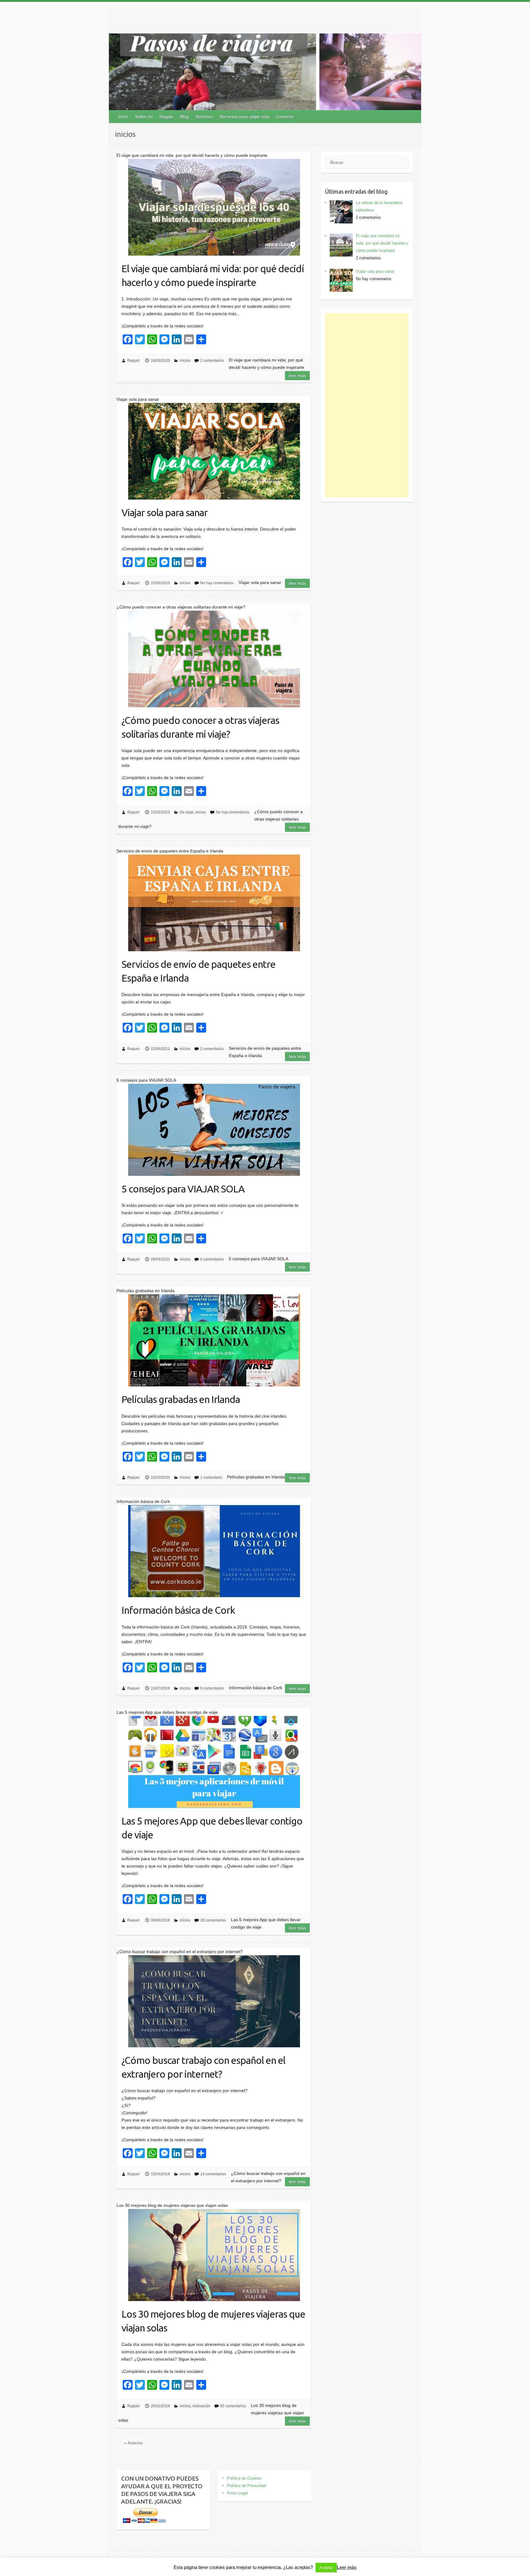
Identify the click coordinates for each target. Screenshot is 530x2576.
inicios (185, 361)
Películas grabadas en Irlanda (181, 1399)
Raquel (133, 361)
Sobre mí (144, 117)
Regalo (166, 117)
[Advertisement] (367, 405)
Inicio (123, 117)
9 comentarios (212, 1688)
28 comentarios (213, 1920)
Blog (184, 117)
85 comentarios (233, 2406)
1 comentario (211, 1477)
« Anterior (134, 2443)
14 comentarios (213, 2174)
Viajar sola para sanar (165, 512)
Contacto (284, 117)
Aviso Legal (237, 2493)
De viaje (187, 812)
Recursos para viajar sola (244, 117)
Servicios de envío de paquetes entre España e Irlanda (198, 971)
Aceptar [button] (326, 2568)
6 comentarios (212, 1259)
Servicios (204, 117)
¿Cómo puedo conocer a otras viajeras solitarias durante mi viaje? (200, 727)
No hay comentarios (217, 583)
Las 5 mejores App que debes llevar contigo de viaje (212, 1828)
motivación (201, 2406)
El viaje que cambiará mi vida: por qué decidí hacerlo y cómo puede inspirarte (213, 275)
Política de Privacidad (246, 2486)
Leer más (297, 376)
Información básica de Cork (178, 1610)
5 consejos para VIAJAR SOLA (183, 1189)
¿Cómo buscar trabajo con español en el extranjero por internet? (203, 2067)
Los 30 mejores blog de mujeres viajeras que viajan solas (213, 2321)
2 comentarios (212, 361)
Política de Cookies (244, 2478)
